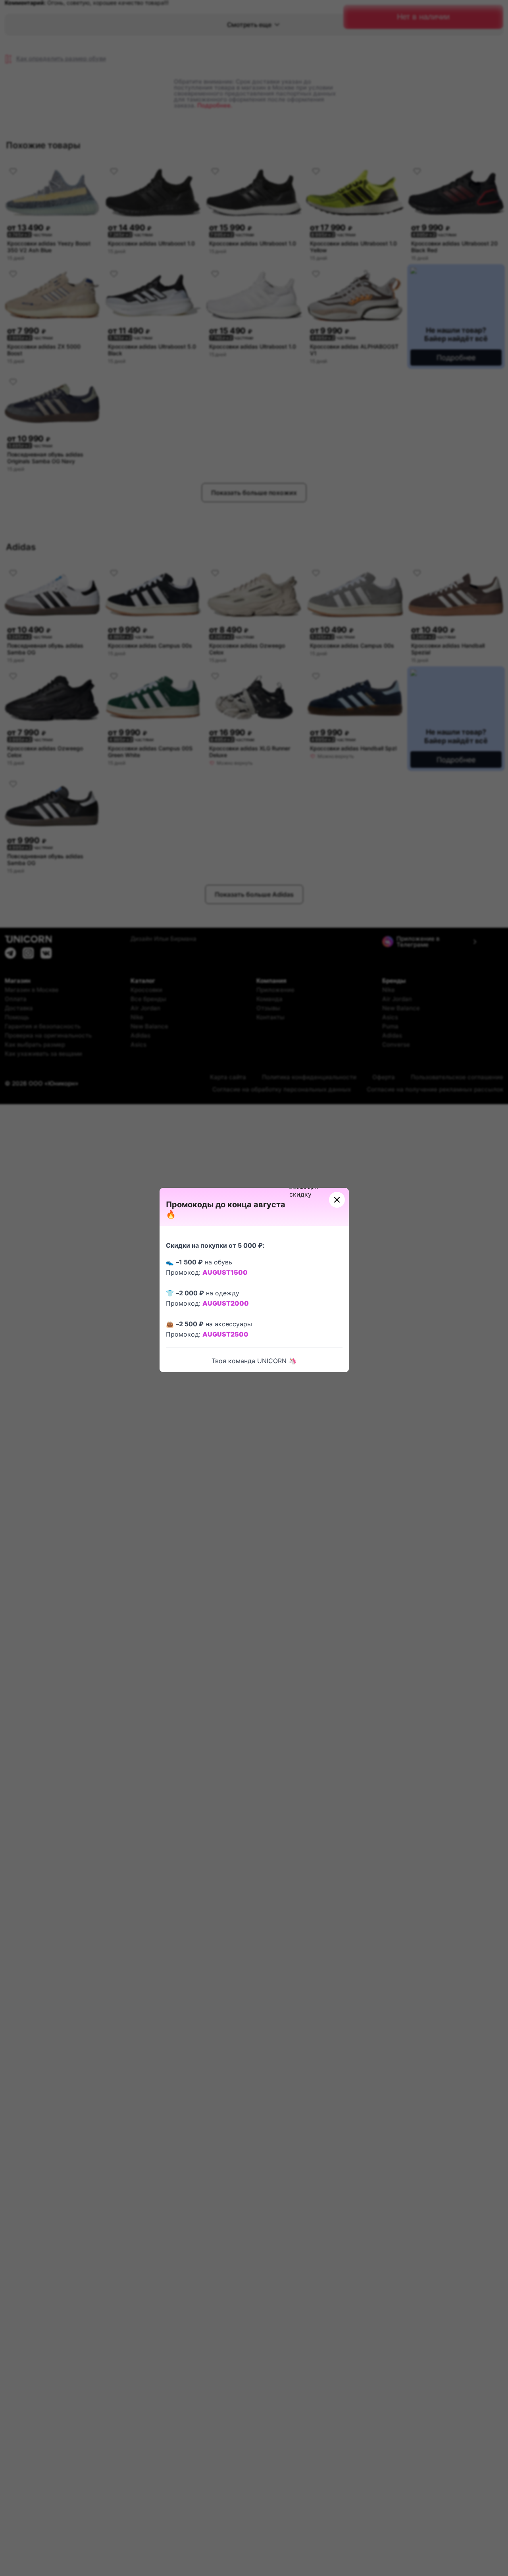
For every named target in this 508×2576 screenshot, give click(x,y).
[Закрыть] (337, 1200)
